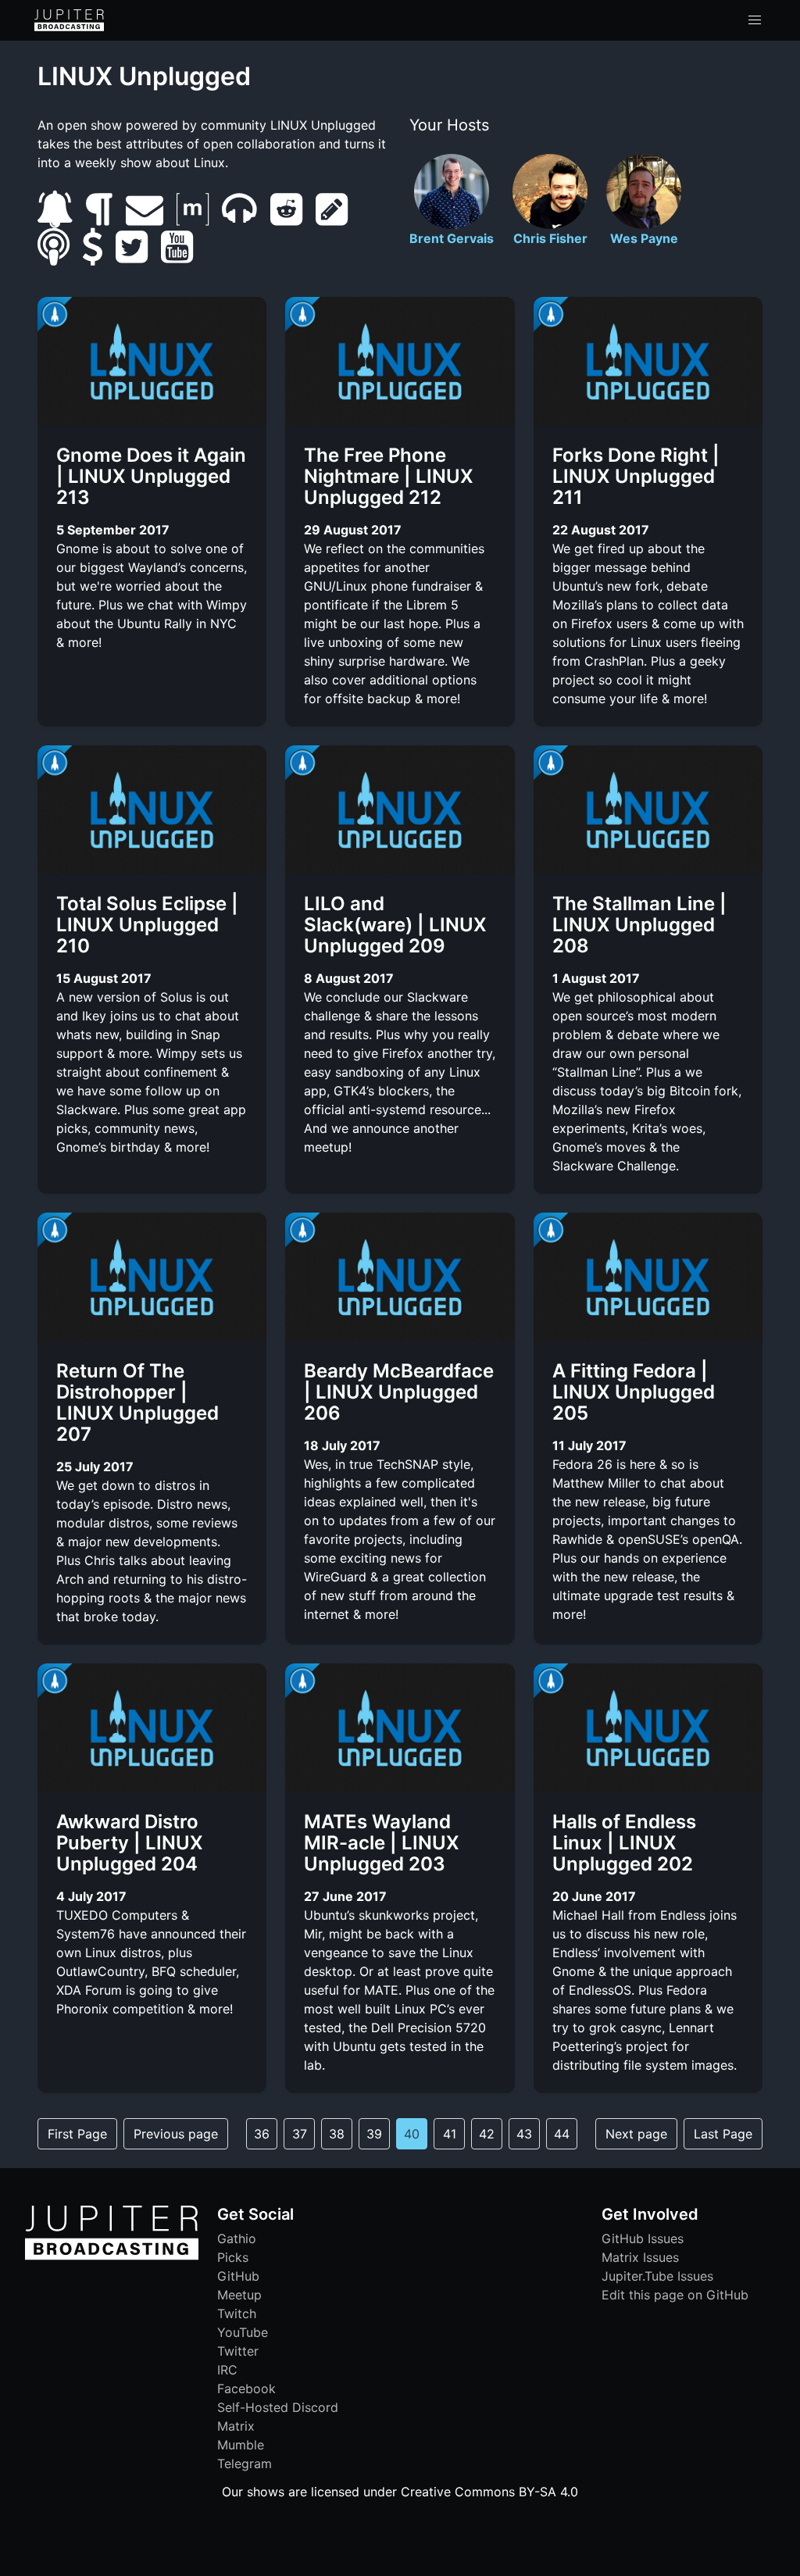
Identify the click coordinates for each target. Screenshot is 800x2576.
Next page (636, 2134)
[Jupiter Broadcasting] (112, 2256)
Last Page (723, 2134)
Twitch (237, 2313)
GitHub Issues (643, 2238)
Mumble (241, 2445)
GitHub (238, 2276)
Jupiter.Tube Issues (657, 2276)
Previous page (176, 2134)
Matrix (236, 2426)
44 (562, 2134)
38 (337, 2134)
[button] (755, 20)
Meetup (239, 2295)
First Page (77, 2134)
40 (412, 2134)
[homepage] (69, 20)
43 (524, 2134)
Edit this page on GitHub (675, 2295)
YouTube (243, 2332)
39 (374, 2134)
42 (487, 2134)
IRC (227, 2370)
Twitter (238, 2351)
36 (262, 2134)
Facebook (246, 2388)
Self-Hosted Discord (278, 2407)
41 (450, 2134)
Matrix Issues (640, 2257)
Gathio (237, 2238)
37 (300, 2134)
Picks (233, 2257)
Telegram (245, 2463)
